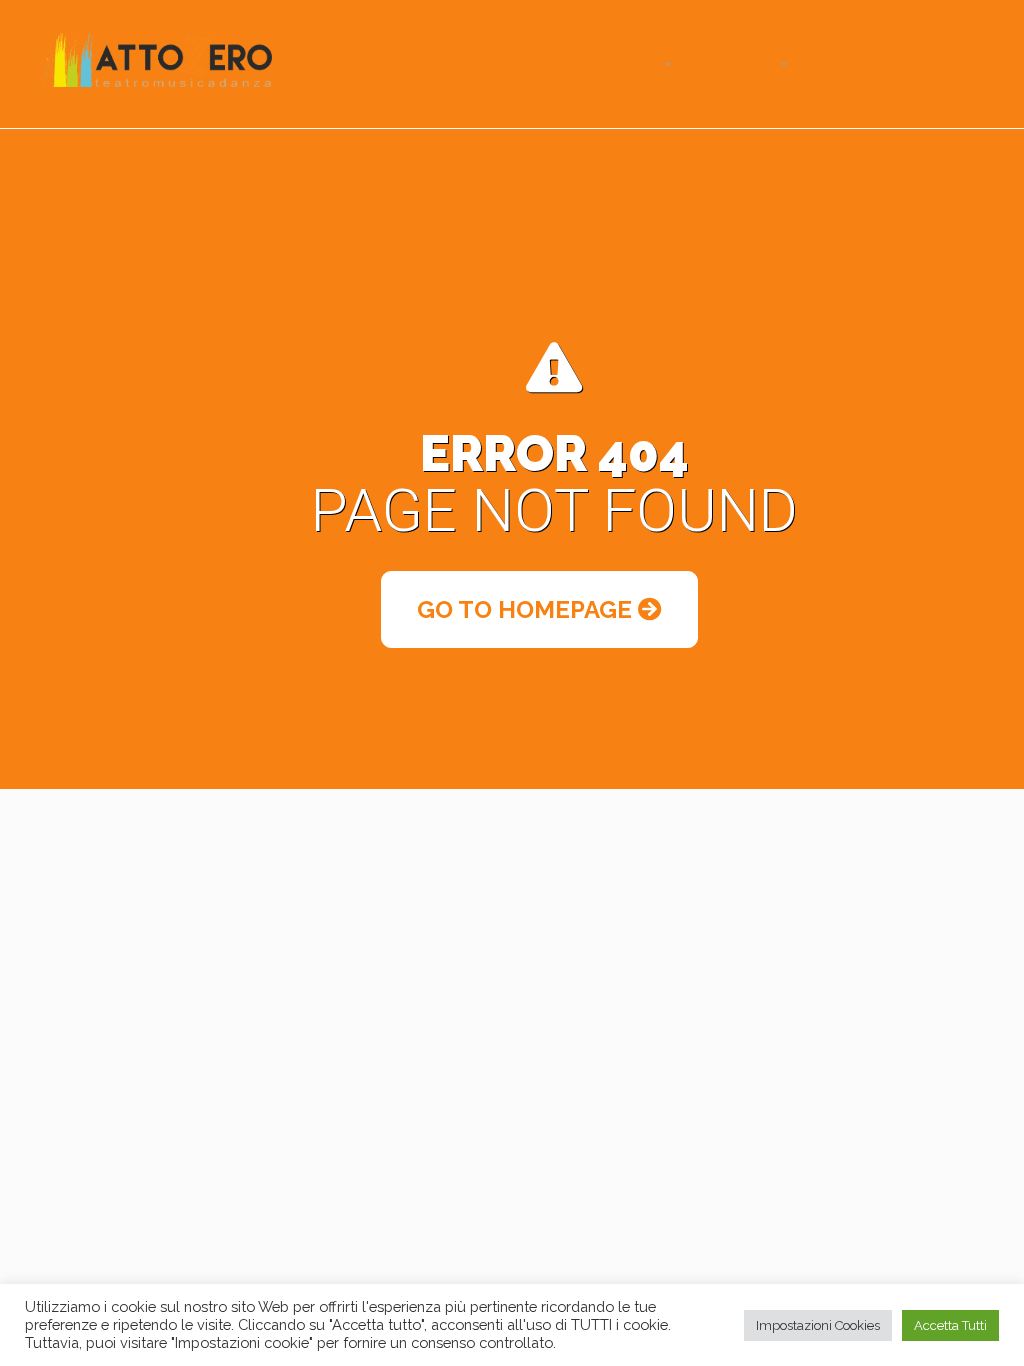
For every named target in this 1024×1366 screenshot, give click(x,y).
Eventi (561, 64)
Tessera (483, 64)
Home (409, 64)
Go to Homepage (527, 609)
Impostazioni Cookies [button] (818, 1325)
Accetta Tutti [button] (950, 1325)
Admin (927, 64)
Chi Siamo (731, 64)
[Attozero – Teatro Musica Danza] (157, 58)
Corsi (630, 64)
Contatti (847, 64)
